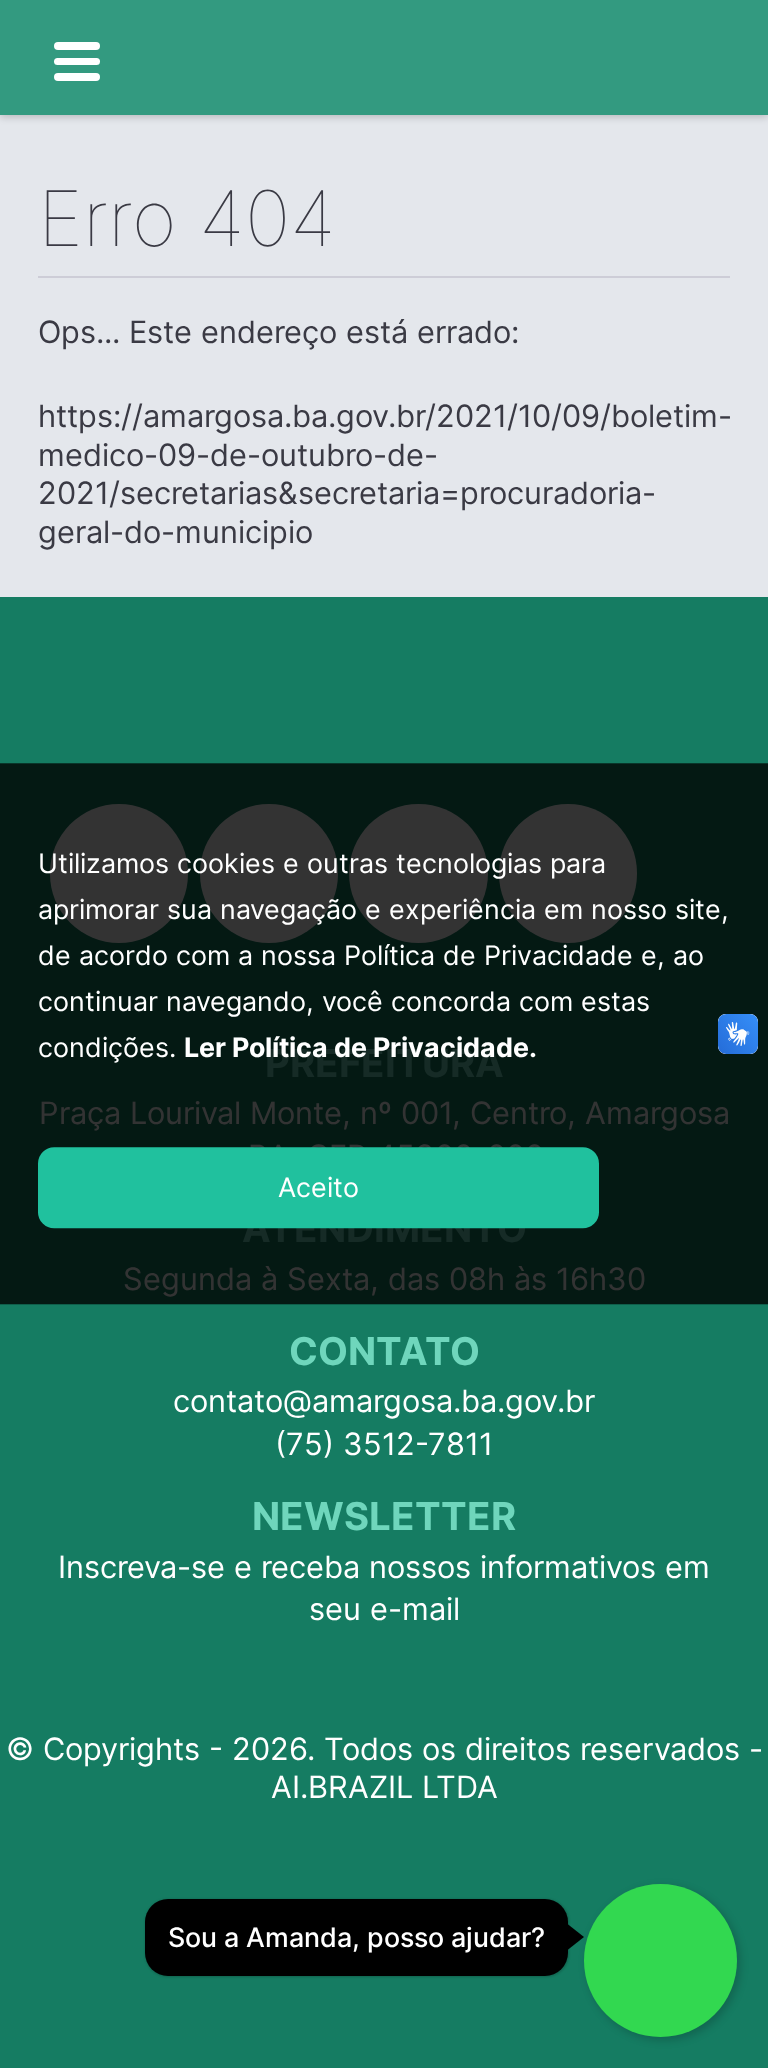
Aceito (318, 1187)
